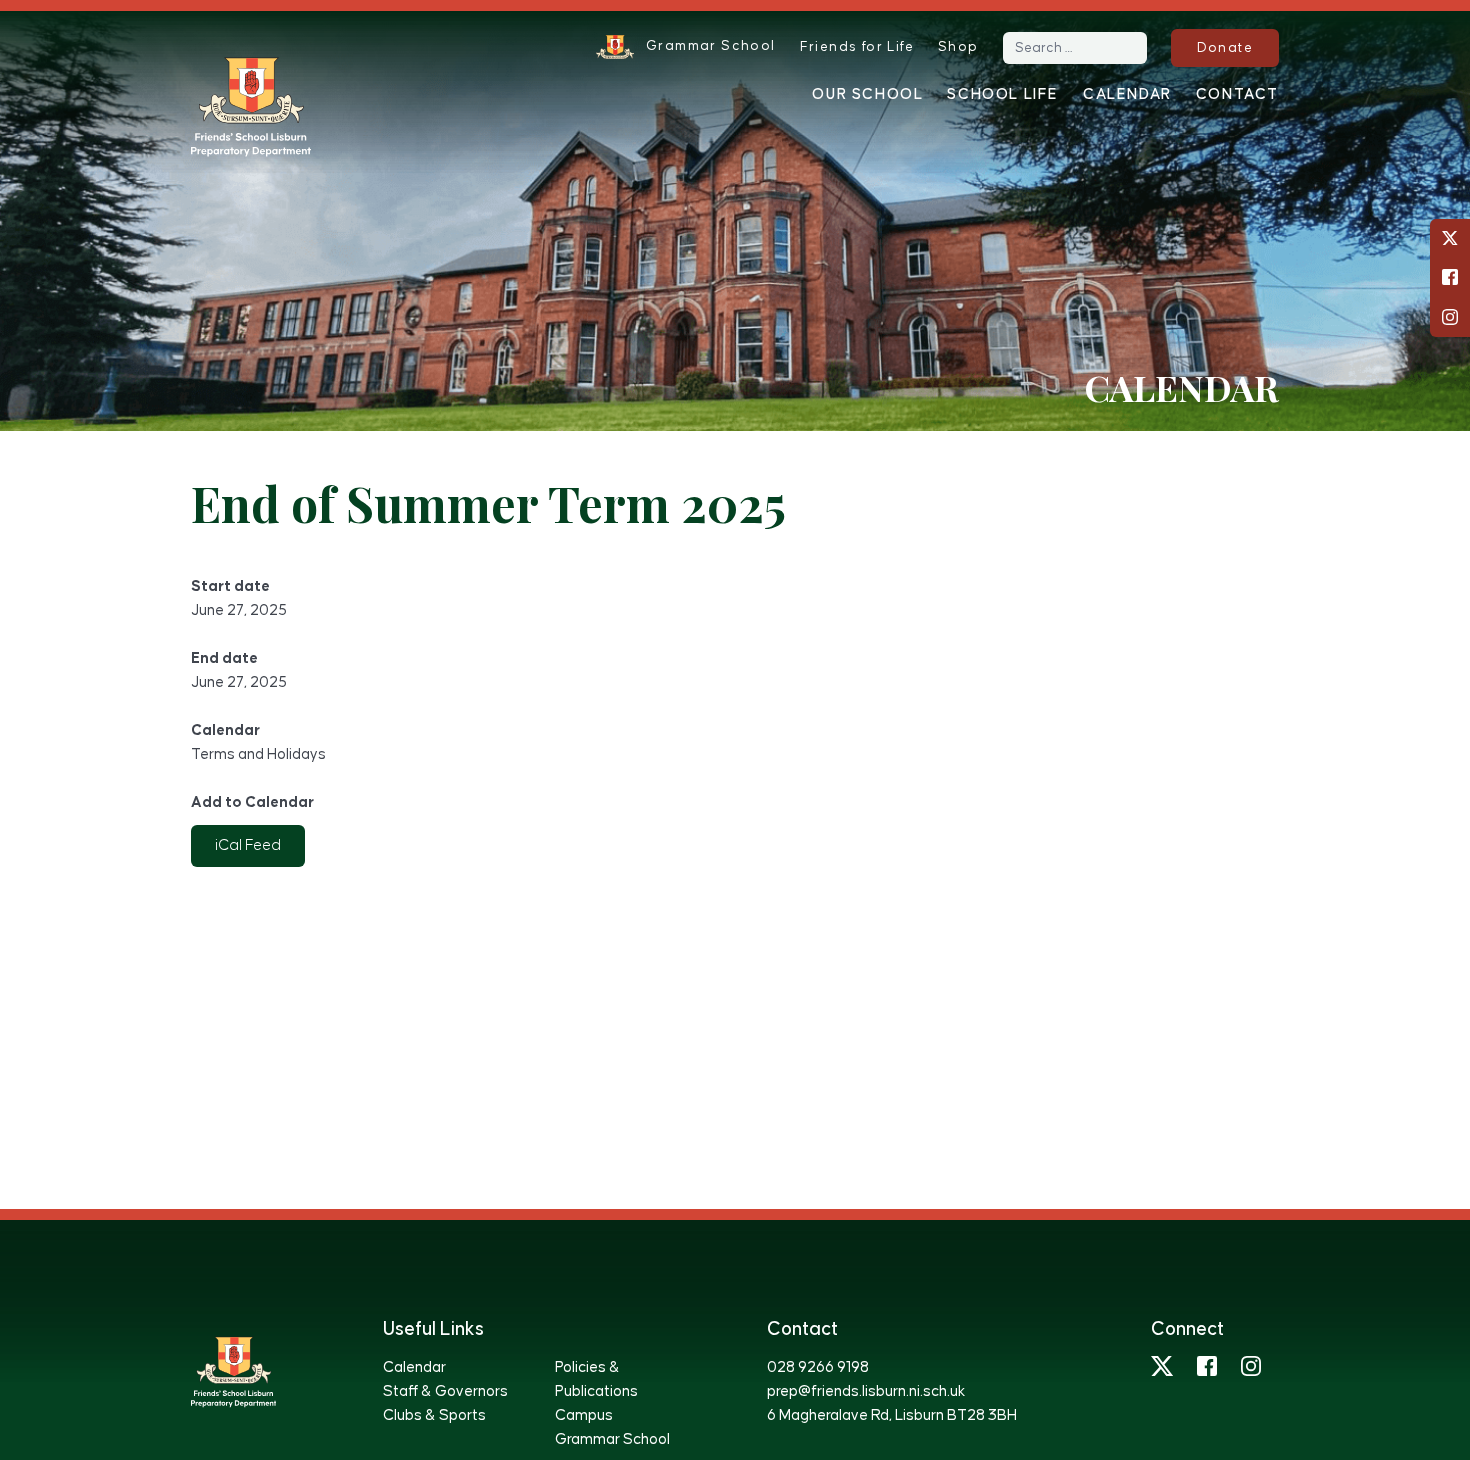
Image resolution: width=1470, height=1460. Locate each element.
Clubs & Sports (434, 1415)
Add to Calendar (252, 802)
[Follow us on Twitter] (1450, 238)
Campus (584, 1415)
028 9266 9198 (818, 1367)
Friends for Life (857, 47)
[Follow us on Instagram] (1450, 317)
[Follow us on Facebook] (1450, 277)
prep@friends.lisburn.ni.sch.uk (866, 1391)
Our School (867, 94)
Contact (1237, 94)
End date (224, 658)
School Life (1003, 94)
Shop (958, 47)
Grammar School (612, 1439)
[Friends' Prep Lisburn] (251, 107)
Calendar (1127, 94)
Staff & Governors (445, 1391)
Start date (230, 586)
